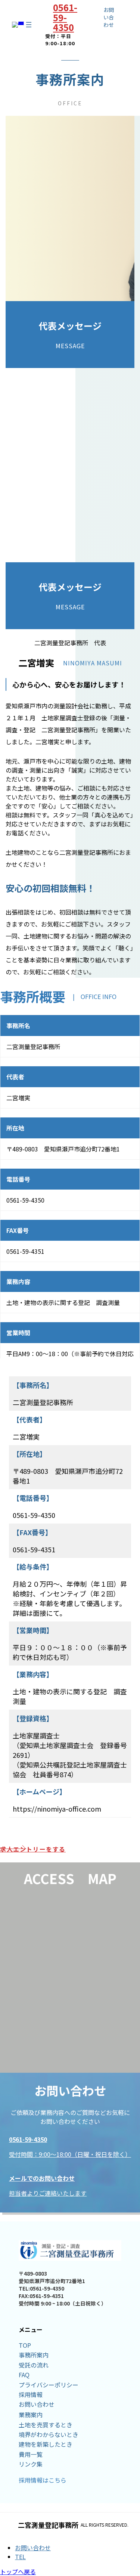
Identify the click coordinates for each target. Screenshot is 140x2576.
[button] (70, 1849)
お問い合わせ (33, 2548)
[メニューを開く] (29, 25)
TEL (20, 2557)
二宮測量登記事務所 (48, 2525)
